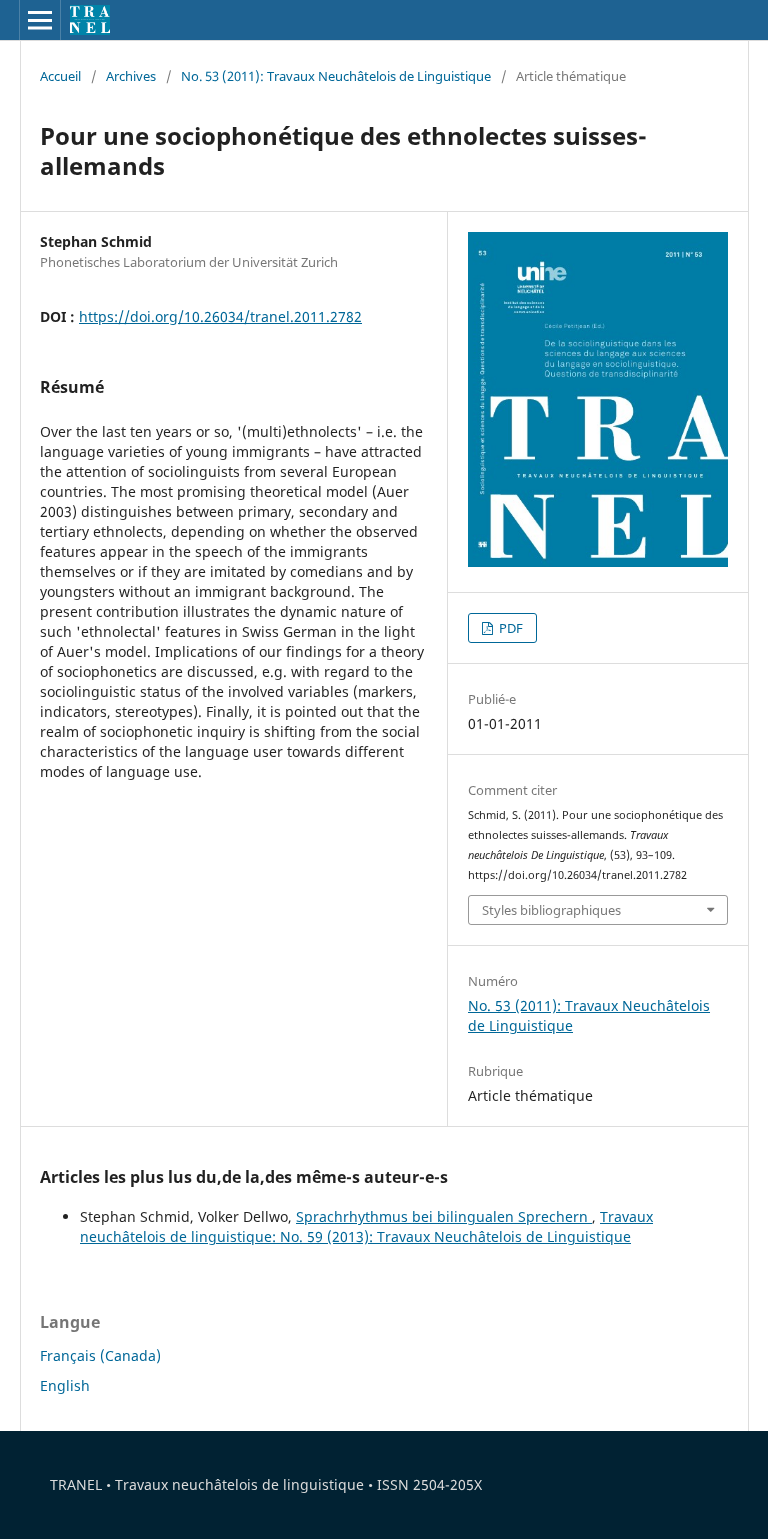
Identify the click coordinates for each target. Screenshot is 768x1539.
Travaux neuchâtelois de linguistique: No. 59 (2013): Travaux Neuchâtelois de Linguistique (366, 1226)
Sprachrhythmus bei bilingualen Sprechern (444, 1216)
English (65, 1385)
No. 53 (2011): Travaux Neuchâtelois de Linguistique (336, 76)
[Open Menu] (40, 20)
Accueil (60, 76)
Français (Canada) (100, 1355)
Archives (131, 76)
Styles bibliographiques (551, 910)
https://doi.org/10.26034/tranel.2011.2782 (220, 316)
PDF (509, 628)
